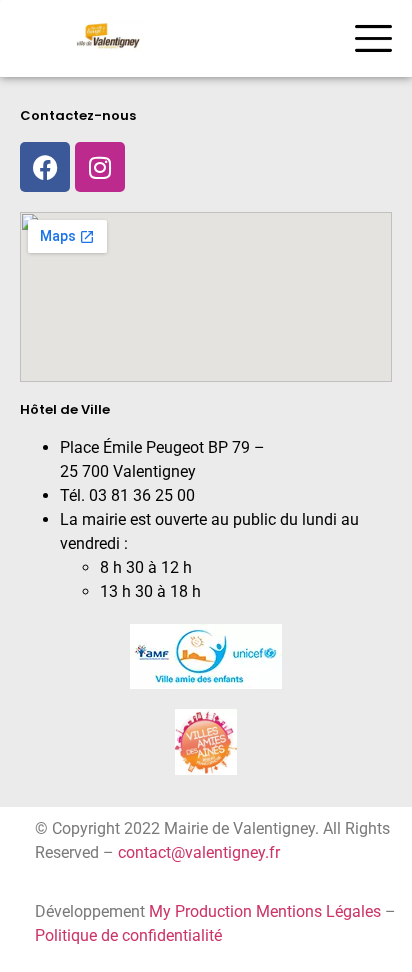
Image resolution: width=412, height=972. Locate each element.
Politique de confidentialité (128, 935)
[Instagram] (100, 167)
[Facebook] (45, 167)
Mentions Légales (318, 911)
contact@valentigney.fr (199, 852)
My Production (200, 911)
